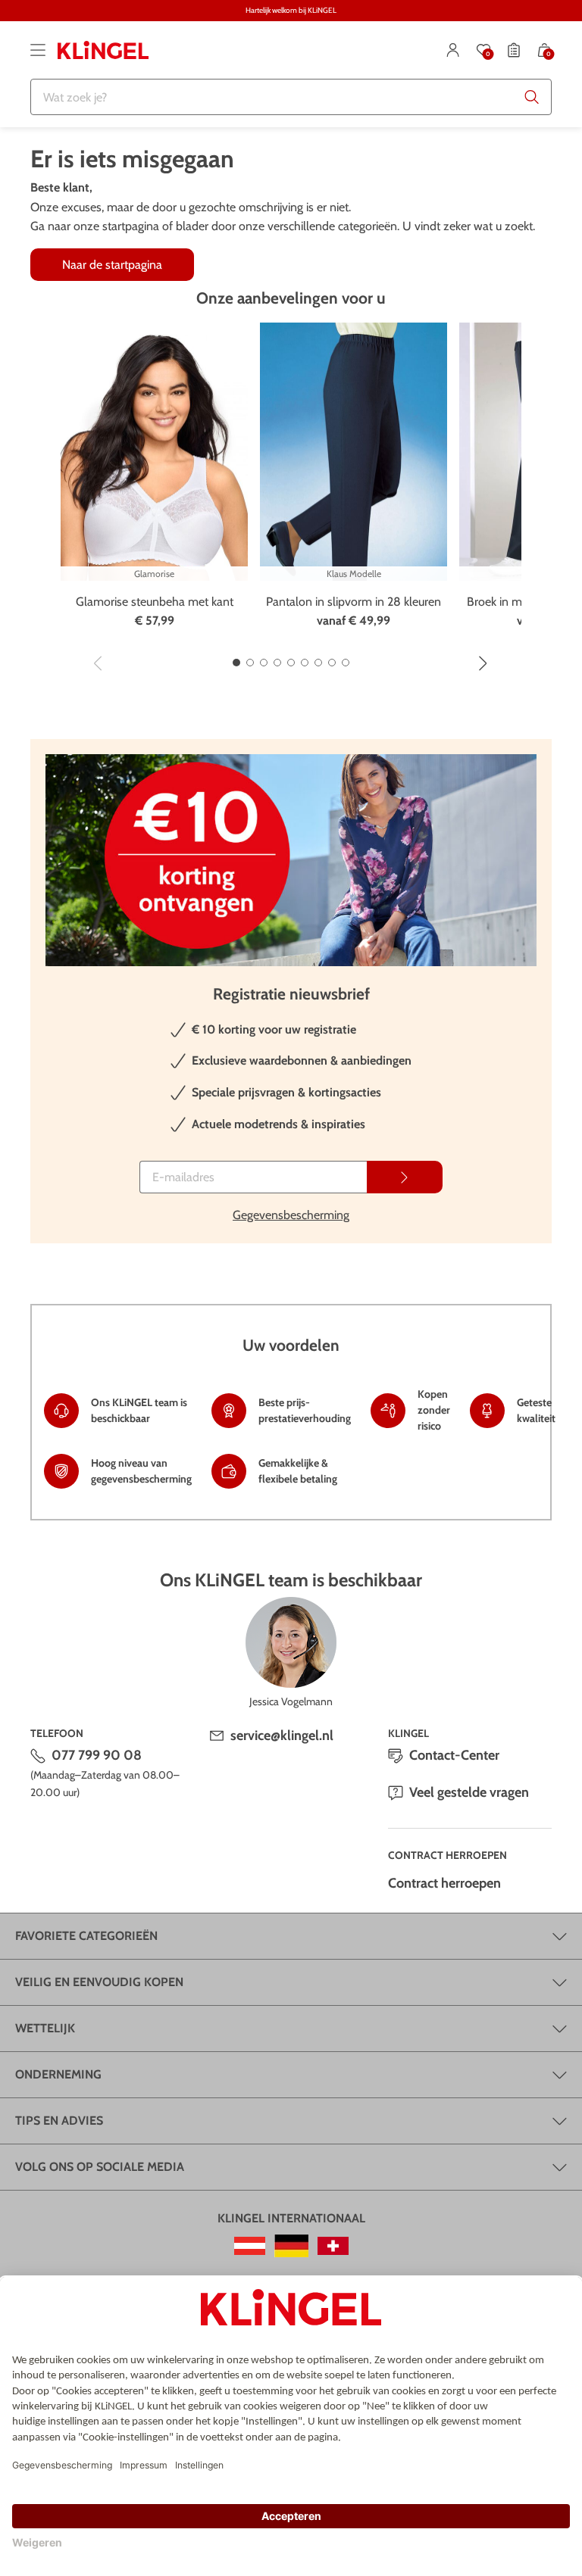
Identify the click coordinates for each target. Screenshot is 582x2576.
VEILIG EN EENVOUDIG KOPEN (99, 1982)
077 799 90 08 (97, 1755)
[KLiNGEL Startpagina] (103, 50)
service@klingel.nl (282, 1736)
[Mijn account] (453, 50)
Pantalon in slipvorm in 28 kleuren (354, 602)
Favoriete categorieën (86, 1936)
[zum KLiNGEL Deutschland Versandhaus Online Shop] (291, 2246)
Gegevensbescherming (291, 1215)
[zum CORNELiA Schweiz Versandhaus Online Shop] (333, 2246)
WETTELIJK (45, 2028)
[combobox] (291, 97)
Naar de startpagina (112, 265)
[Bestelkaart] (514, 50)
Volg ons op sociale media (100, 2167)
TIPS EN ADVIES (59, 2121)
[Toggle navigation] (38, 50)
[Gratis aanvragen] (405, 1177)
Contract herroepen (444, 1883)
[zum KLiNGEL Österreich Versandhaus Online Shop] (250, 2246)
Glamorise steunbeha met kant (155, 602)
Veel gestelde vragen (469, 1792)
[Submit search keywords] (532, 97)
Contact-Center (454, 1755)
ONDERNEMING (58, 2074)
